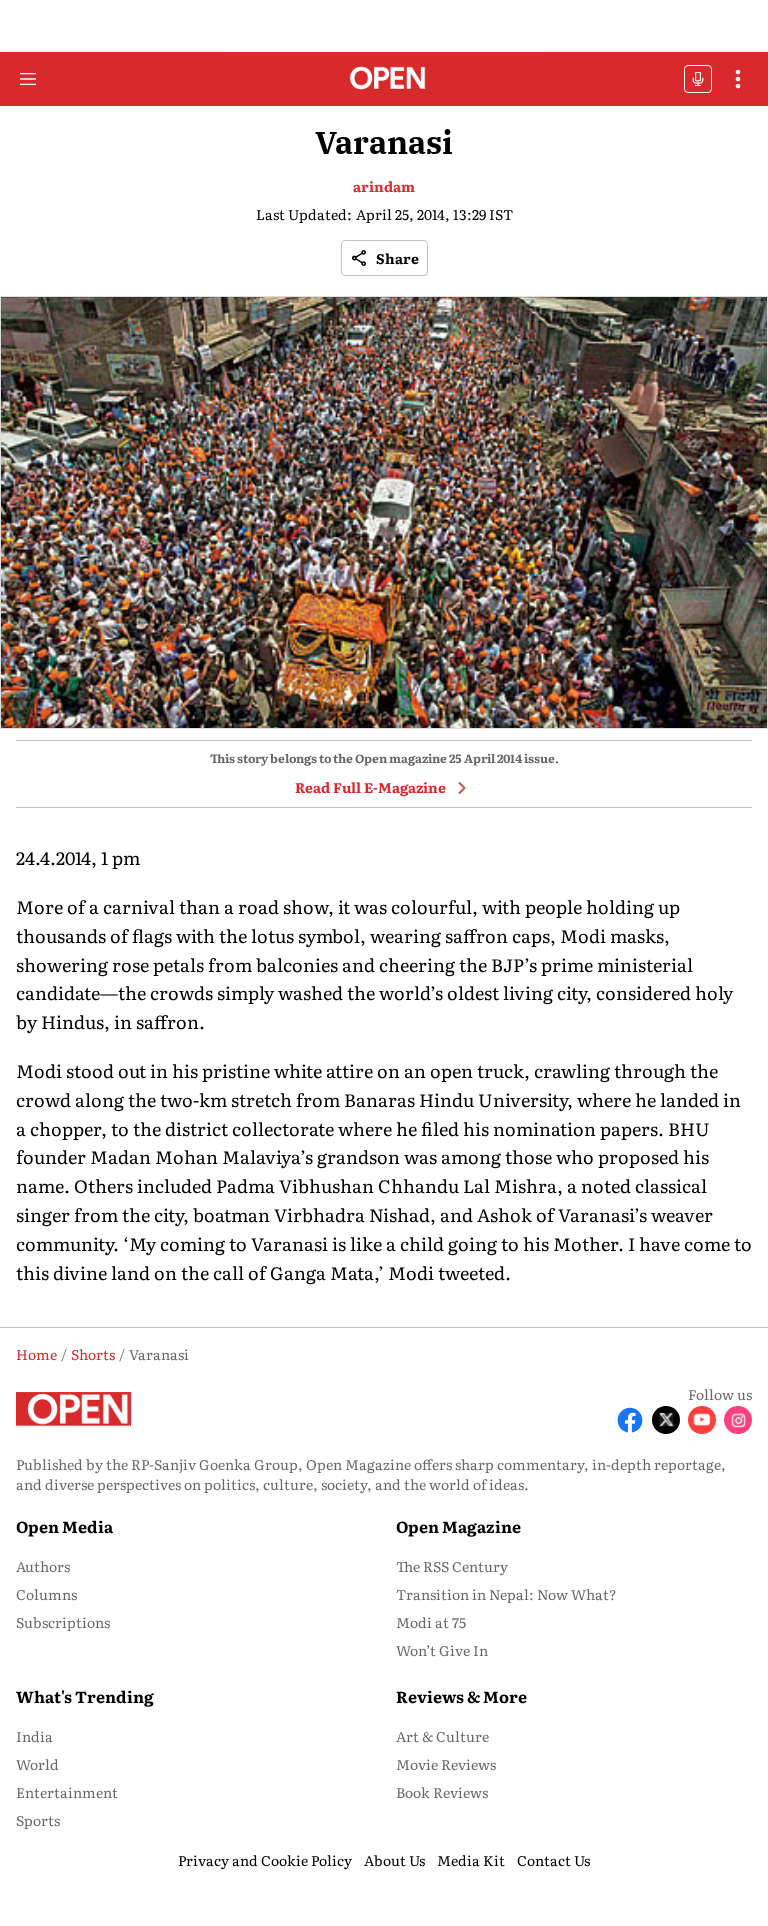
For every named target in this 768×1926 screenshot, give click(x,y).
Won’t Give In (442, 1650)
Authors (43, 1566)
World (37, 1764)
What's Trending (85, 1696)
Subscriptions (63, 1622)
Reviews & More (461, 1696)
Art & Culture (442, 1736)
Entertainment (67, 1792)
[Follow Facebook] (630, 1420)
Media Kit (471, 1860)
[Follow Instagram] (738, 1420)
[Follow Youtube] (702, 1420)
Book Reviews (442, 1792)
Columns (46, 1594)
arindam (384, 186)
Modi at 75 (431, 1622)
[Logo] (384, 79)
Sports (38, 1820)
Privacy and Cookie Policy (265, 1860)
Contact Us (553, 1860)
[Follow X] (666, 1420)
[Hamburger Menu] (28, 79)
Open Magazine (458, 1526)
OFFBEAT (698, 79)
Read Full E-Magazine (370, 787)
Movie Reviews (446, 1764)
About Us (394, 1860)
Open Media (64, 1526)
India (34, 1736)
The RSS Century (452, 1566)
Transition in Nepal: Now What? (506, 1594)
